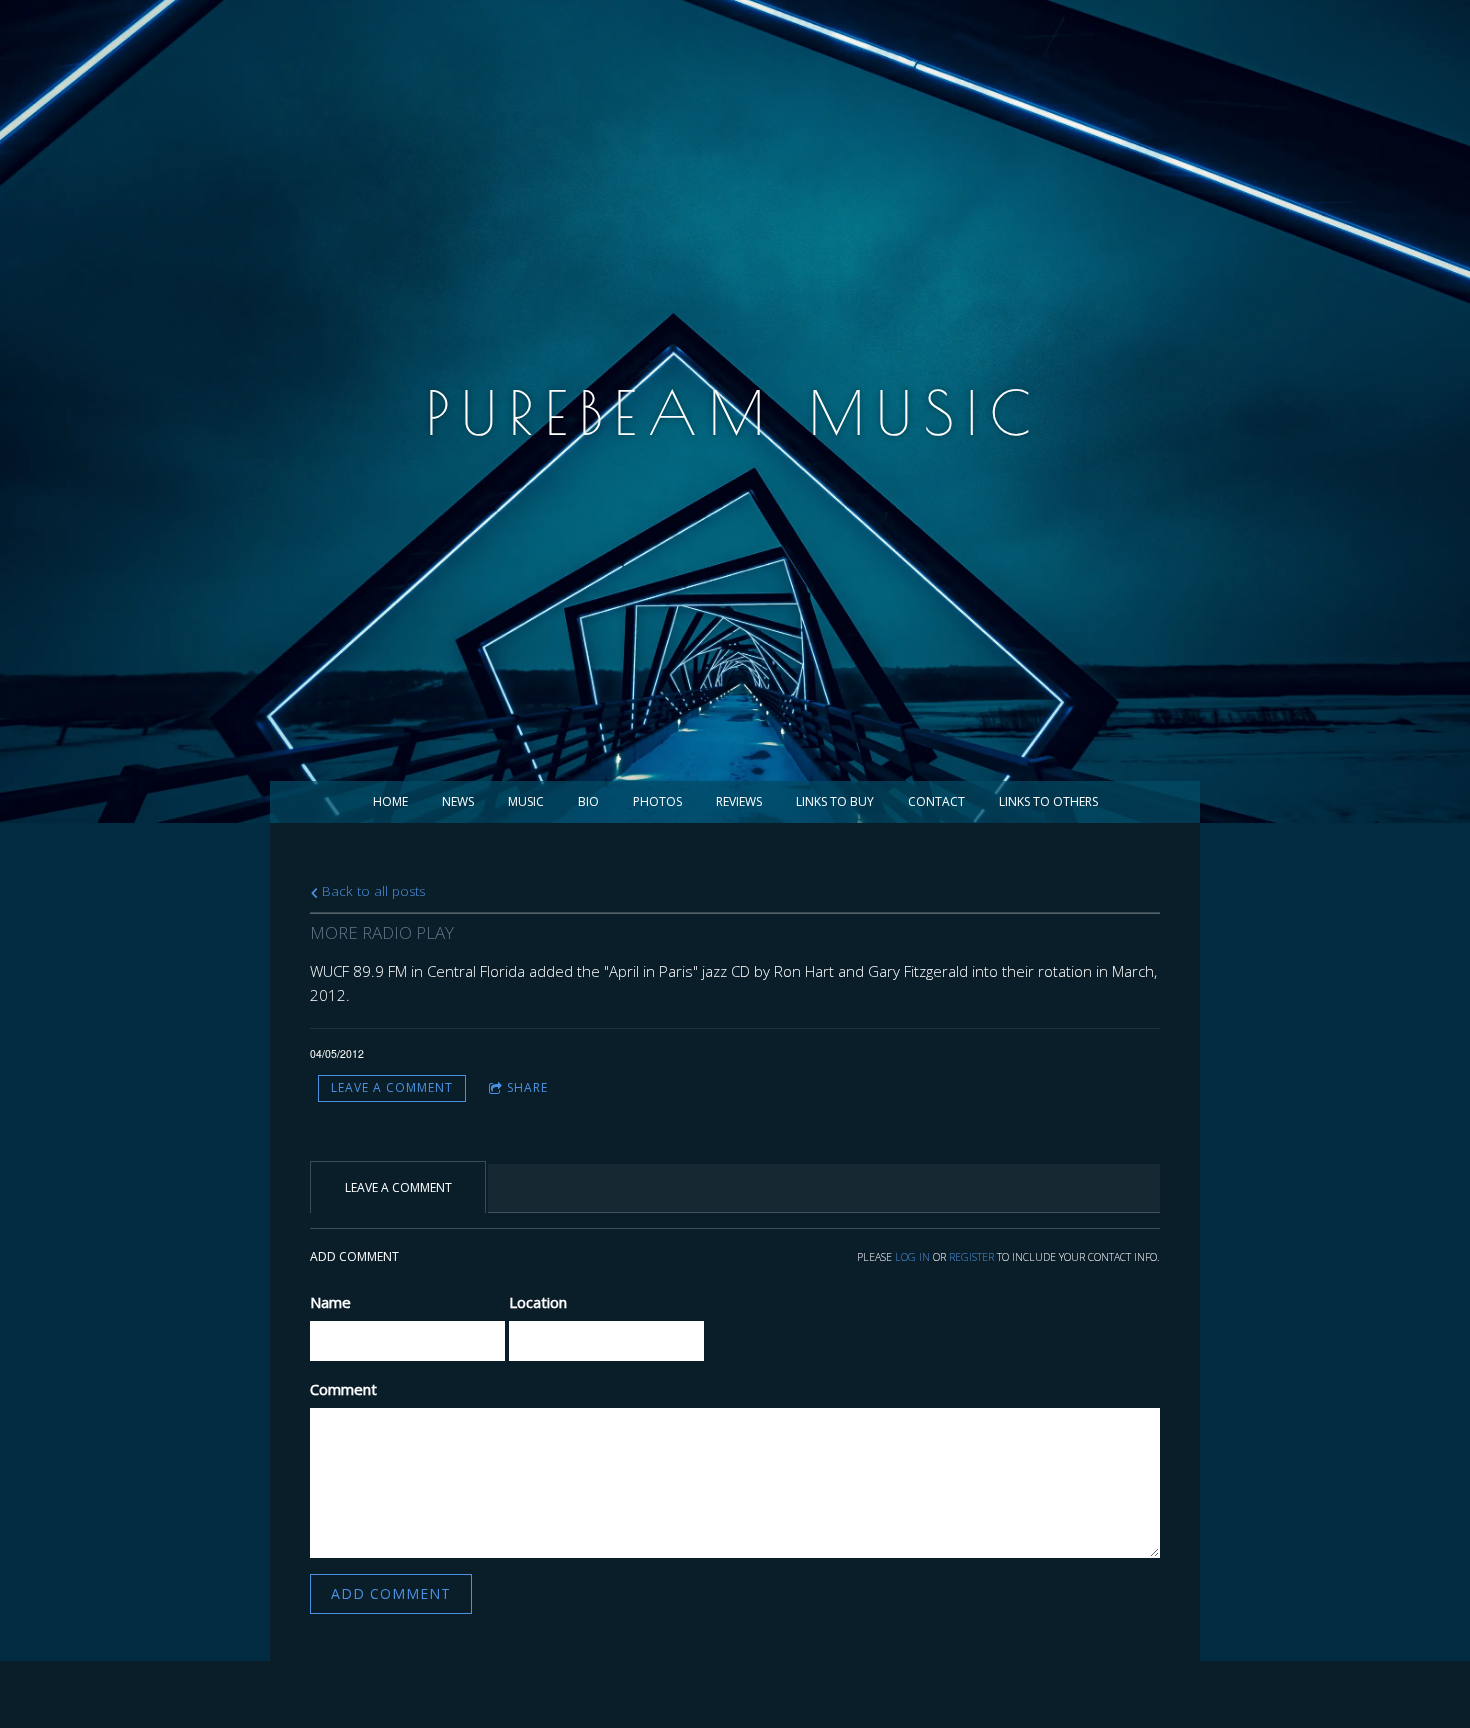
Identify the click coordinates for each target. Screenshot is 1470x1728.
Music (526, 801)
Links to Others (1048, 801)
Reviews (739, 801)
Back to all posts (371, 891)
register (971, 1257)
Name (330, 1302)
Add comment (391, 1593)
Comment (343, 1389)
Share (527, 1087)
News (458, 801)
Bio (588, 801)
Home (390, 801)
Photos (657, 801)
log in (912, 1257)
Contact (936, 801)
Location (538, 1302)
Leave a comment (392, 1087)
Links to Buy (835, 801)
